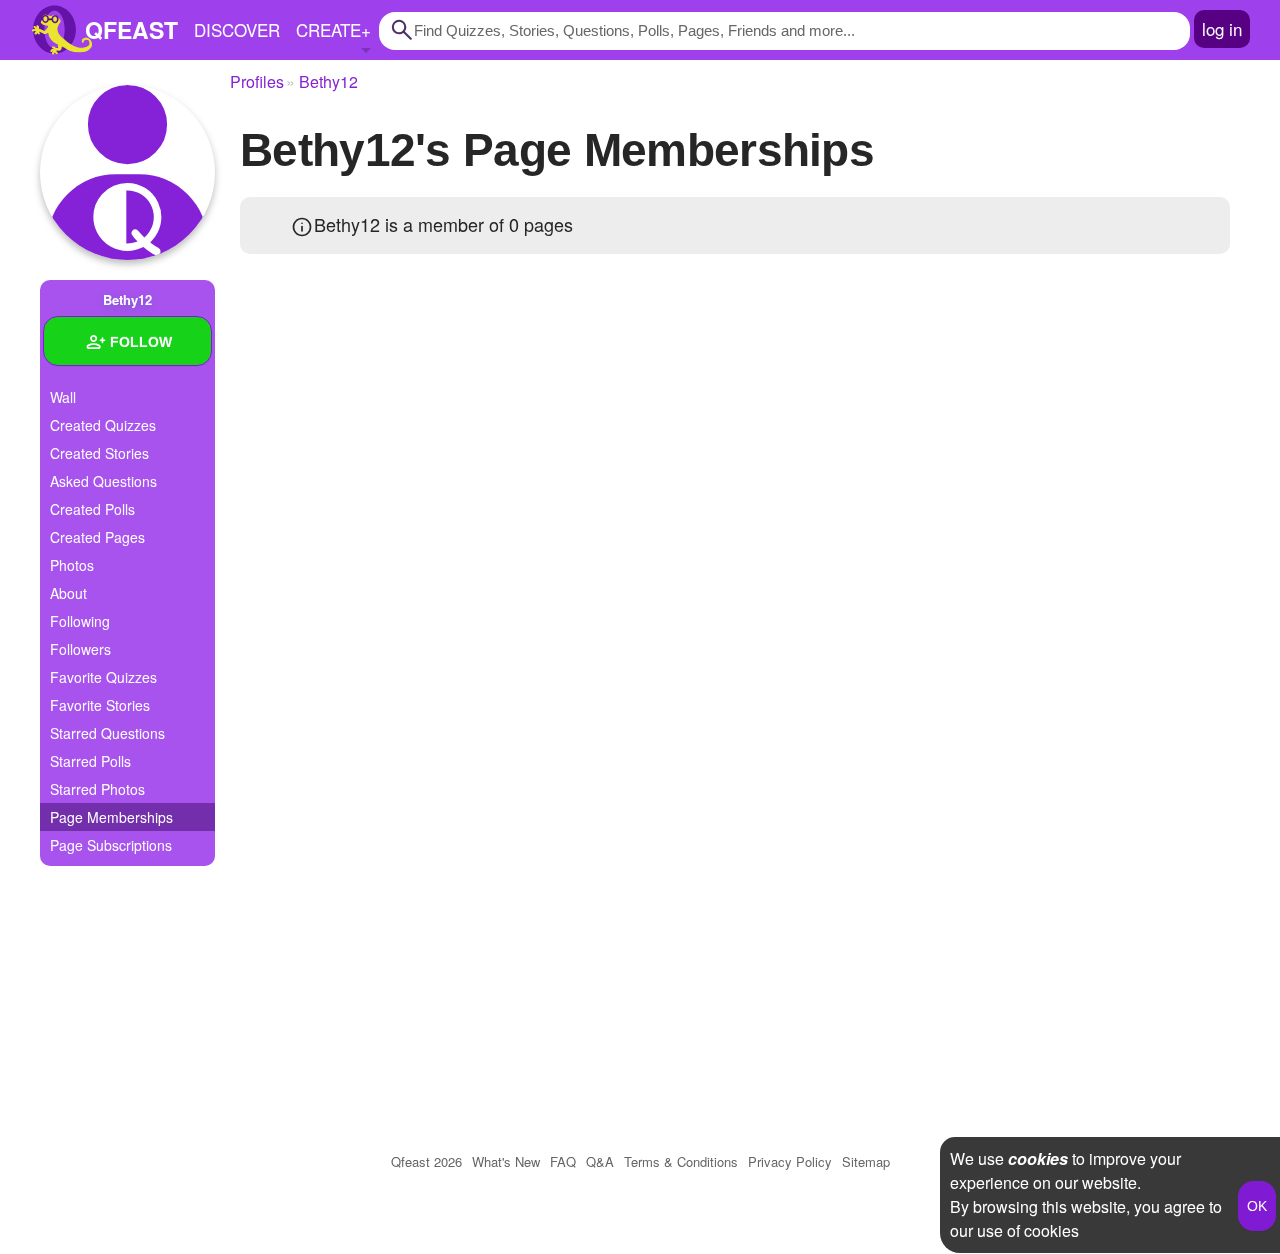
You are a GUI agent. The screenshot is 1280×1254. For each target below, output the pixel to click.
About (68, 593)
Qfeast (426, 1161)
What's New (506, 1161)
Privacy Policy (790, 1161)
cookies (1038, 1158)
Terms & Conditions (681, 1161)
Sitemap (866, 1161)
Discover (237, 29)
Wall (63, 397)
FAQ (563, 1161)
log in (1222, 28)
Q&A (600, 1161)
